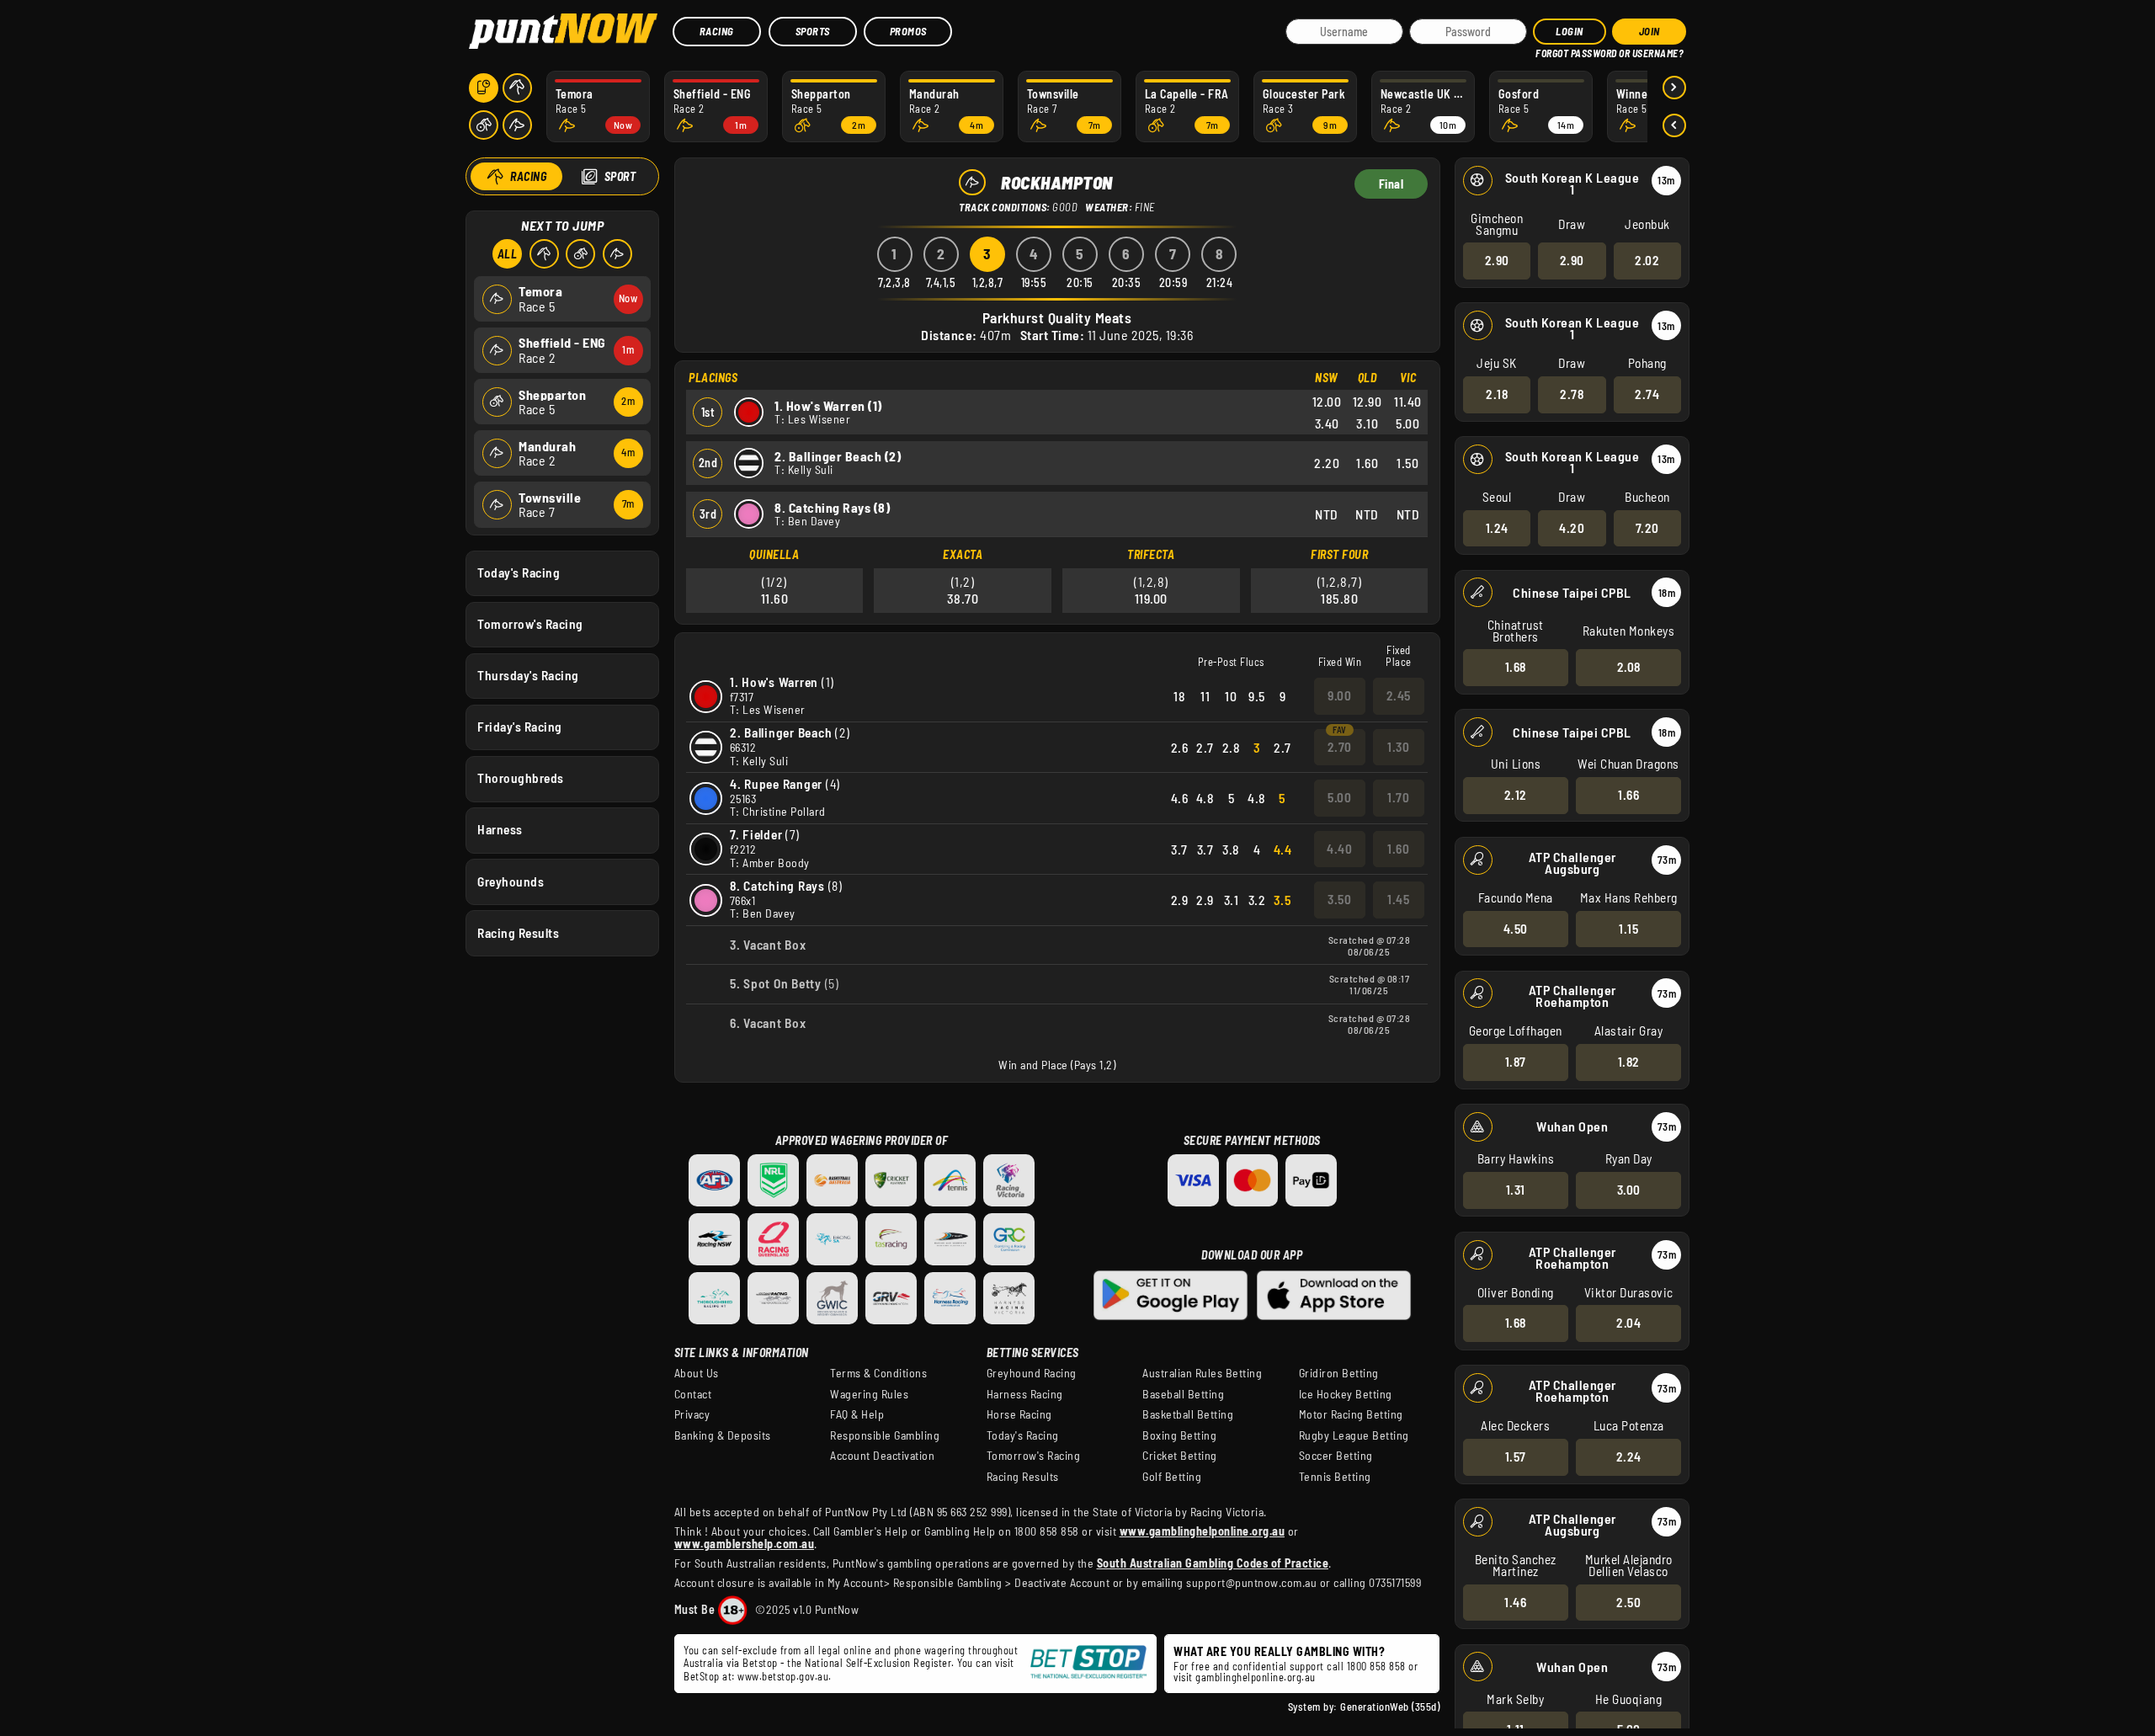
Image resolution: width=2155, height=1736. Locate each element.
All (508, 254)
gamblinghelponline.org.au (1256, 1677)
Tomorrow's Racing (530, 624)
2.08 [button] (1629, 667)
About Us (697, 1373)
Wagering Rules (869, 1394)
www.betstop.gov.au (783, 1676)
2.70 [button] (1340, 747)
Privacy (692, 1414)
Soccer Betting (1336, 1456)
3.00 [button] (1629, 1190)
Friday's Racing (520, 727)
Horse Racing (1019, 1414)
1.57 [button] (1516, 1456)
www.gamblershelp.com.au (745, 1544)
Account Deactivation (882, 1456)
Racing (717, 31)
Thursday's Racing (528, 675)
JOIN (1650, 31)
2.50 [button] (1628, 1602)
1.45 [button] (1398, 899)
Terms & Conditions (878, 1373)
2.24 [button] (1629, 1456)
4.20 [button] (1572, 528)
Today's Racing (519, 572)
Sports (813, 31)
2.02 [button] (1647, 260)
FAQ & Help (857, 1414)
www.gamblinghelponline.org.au (1203, 1531)
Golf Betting (1172, 1477)
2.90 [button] (1497, 260)
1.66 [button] (1628, 795)
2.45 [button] (1399, 695)
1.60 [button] (1398, 849)
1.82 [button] (1629, 1062)
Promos (908, 31)
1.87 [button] (1516, 1062)
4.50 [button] (1516, 929)
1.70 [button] (1398, 797)
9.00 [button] (1339, 695)
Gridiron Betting (1339, 1373)
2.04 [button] (1628, 1323)
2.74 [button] (1647, 394)
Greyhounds (511, 881)
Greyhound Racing (1032, 1373)
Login (1570, 31)
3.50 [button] (1339, 899)
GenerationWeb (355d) (1390, 1707)
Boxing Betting (1179, 1435)
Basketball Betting (1188, 1414)
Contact (693, 1394)
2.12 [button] (1516, 795)
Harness (500, 829)
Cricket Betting (1180, 1456)
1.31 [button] (1516, 1190)
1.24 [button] (1497, 528)
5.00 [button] (1339, 797)
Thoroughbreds (521, 778)
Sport (620, 176)
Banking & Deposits (723, 1435)
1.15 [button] (1628, 929)
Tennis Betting (1335, 1477)
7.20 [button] (1647, 528)
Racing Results (518, 933)
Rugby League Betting (1354, 1435)
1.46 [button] (1515, 1602)
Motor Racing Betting (1351, 1414)
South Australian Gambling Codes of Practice (1213, 1563)
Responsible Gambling (885, 1435)
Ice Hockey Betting (1346, 1394)
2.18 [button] (1497, 394)
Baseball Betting (1183, 1394)
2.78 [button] (1572, 394)
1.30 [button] (1398, 747)
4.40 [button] (1339, 849)
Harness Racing (1025, 1394)
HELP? (1548, 50)
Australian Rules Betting (1202, 1373)
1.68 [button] (1516, 667)
